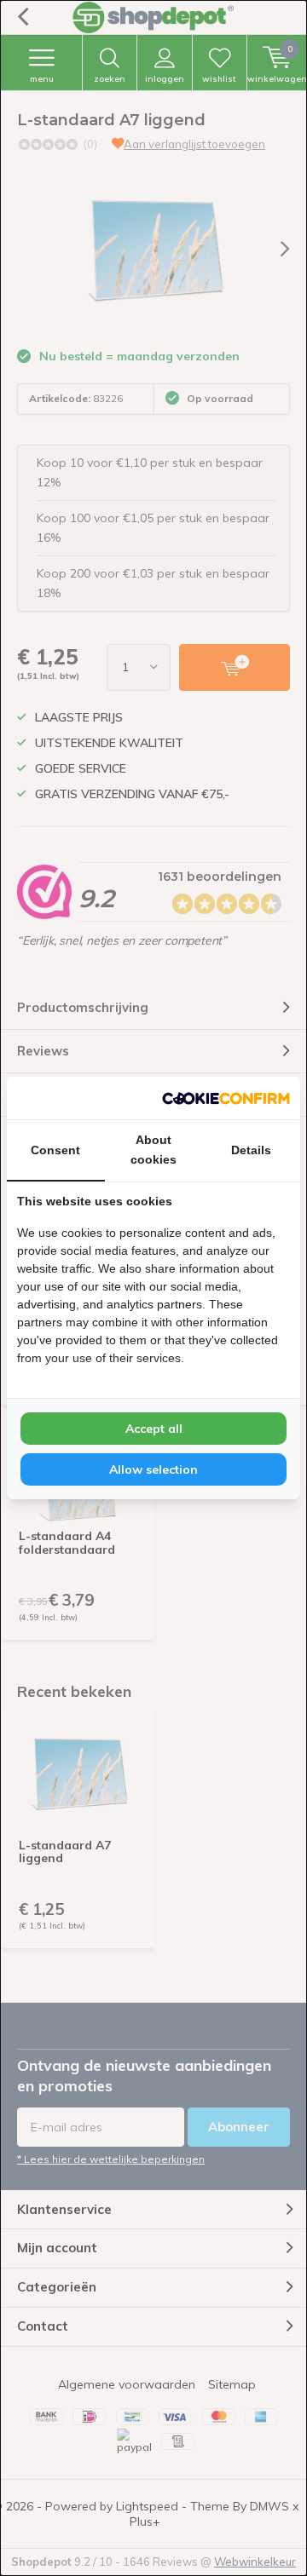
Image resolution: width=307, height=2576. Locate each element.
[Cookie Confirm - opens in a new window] (226, 1098)
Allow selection (153, 1469)
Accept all (154, 1429)
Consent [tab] (55, 1150)
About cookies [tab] (153, 1150)
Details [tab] (251, 1150)
